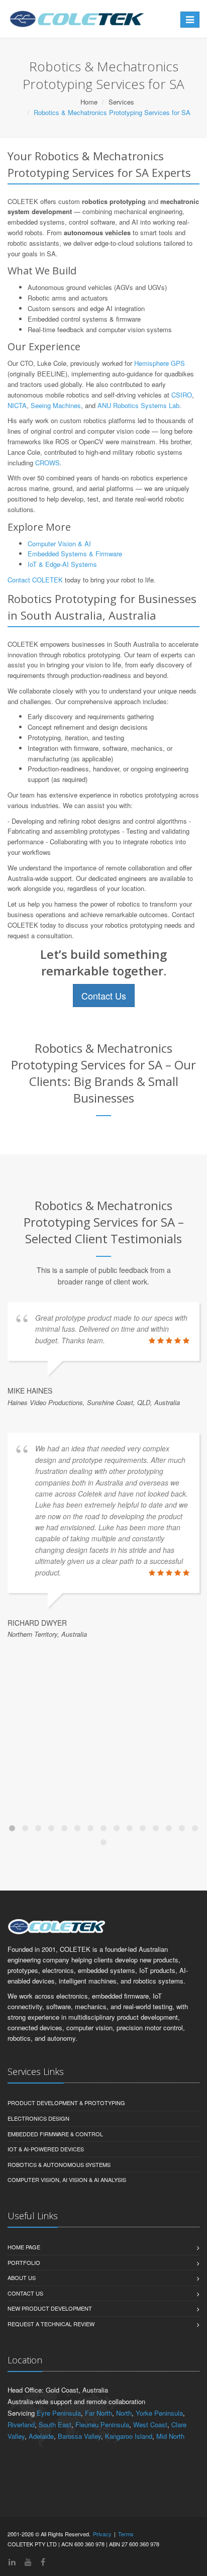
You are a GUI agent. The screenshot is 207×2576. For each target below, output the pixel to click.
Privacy (102, 2534)
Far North (98, 2413)
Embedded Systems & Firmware (75, 554)
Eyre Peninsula (59, 2413)
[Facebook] (43, 2562)
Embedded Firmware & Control (55, 2134)
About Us (22, 2277)
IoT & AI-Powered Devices (46, 2149)
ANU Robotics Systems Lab (138, 405)
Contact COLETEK (35, 580)
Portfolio (24, 2262)
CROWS (47, 463)
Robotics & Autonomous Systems (59, 2164)
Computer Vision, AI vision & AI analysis (67, 2179)
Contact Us (104, 996)
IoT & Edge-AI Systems (62, 564)
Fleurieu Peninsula (102, 2424)
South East (55, 2424)
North (124, 2413)
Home (89, 102)
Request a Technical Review (51, 2324)
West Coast (150, 2424)
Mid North (170, 2436)
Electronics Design (38, 2118)
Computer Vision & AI (59, 543)
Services (121, 102)
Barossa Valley (79, 2436)
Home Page (24, 2247)
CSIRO (182, 395)
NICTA (17, 405)
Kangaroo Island (129, 2436)
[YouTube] (28, 2562)
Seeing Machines (56, 405)
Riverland (21, 2424)
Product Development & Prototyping (66, 2103)
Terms (126, 2534)
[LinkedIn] (12, 2562)
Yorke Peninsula (159, 2413)
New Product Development (50, 2308)
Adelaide (41, 2436)
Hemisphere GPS (160, 363)
